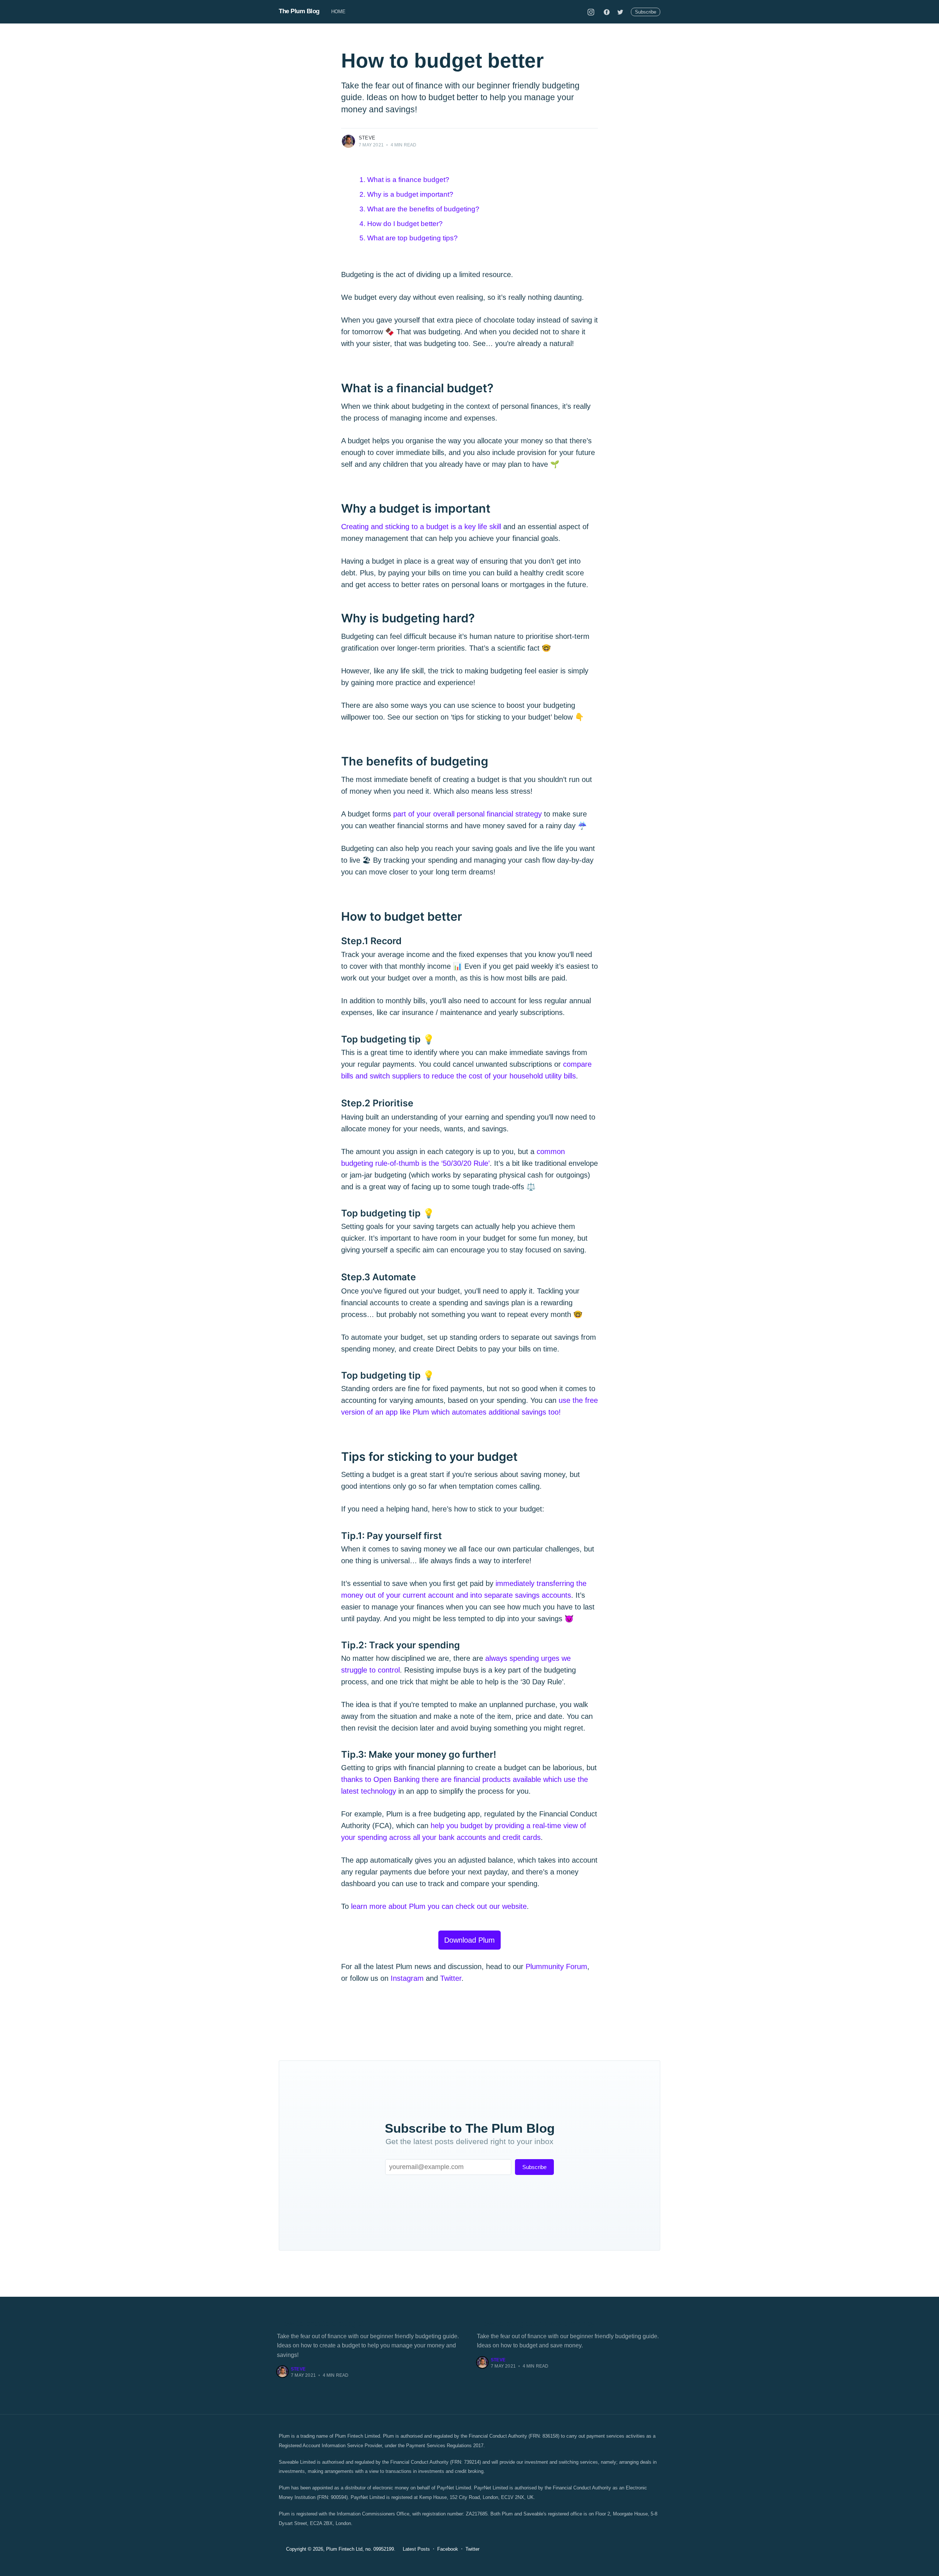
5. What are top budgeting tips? (409, 238)
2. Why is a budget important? (406, 194)
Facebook (448, 2549)
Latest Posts (416, 2549)
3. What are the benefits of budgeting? (419, 209)
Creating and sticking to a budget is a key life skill (421, 527)
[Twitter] (620, 12)
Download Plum (469, 1940)
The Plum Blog (299, 11)
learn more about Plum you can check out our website (439, 1906)
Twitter (451, 1978)
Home (339, 12)
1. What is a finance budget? (404, 180)
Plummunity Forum (556, 1966)
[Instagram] (591, 12)
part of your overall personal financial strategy (467, 814)
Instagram (407, 1978)
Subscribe (646, 12)
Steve (367, 138)
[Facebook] (607, 12)
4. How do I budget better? (401, 224)
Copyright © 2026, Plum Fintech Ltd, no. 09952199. (341, 2549)
